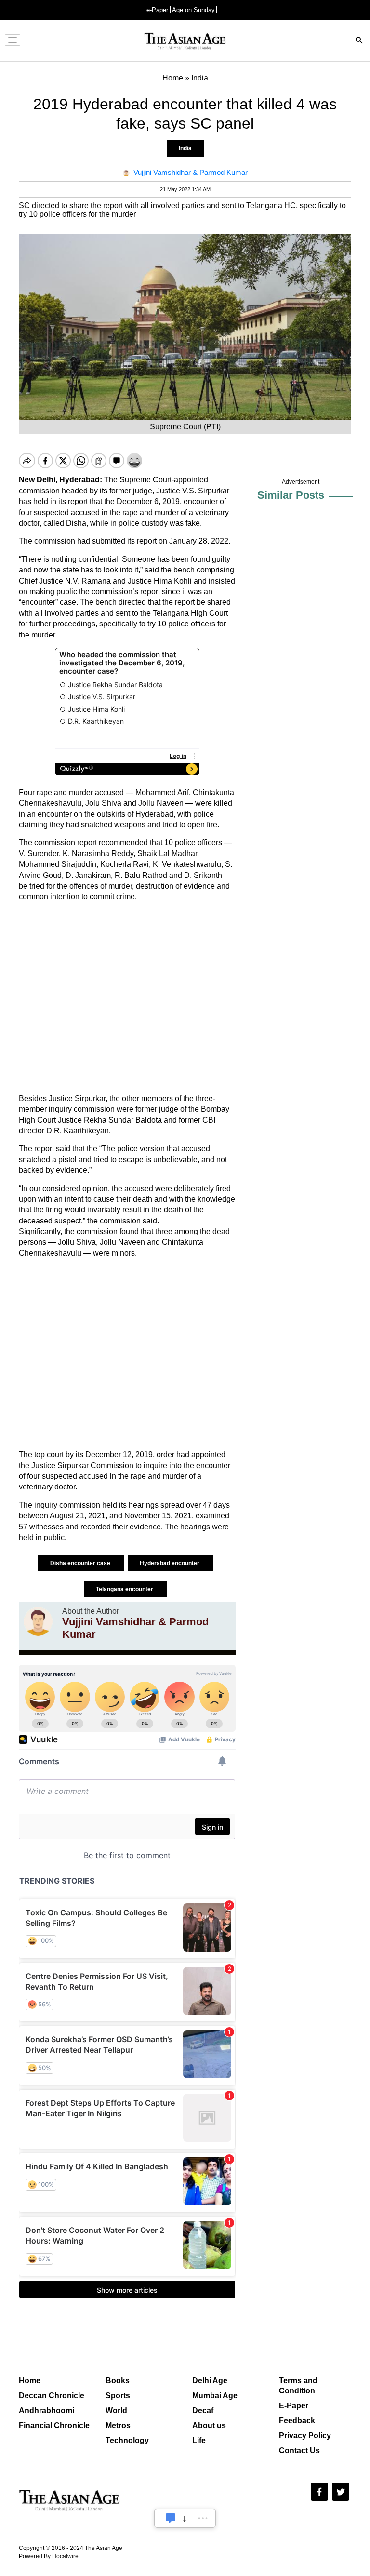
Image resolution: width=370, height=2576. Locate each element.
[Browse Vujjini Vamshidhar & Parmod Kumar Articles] (38, 1624)
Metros (118, 2425)
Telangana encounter (125, 1589)
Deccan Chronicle (52, 2396)
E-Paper (294, 2406)
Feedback (297, 2421)
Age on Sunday (193, 10)
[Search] (359, 41)
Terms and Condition (298, 2386)
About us (209, 2425)
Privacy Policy (305, 2436)
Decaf (203, 2410)
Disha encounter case (81, 1563)
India (185, 148)
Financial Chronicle (54, 2425)
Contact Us (299, 2450)
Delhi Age (210, 2381)
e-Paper (157, 10)
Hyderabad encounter (170, 1563)
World (116, 2410)
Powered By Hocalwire (49, 2556)
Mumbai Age (215, 2396)
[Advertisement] (127, 998)
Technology (127, 2440)
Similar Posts (291, 495)
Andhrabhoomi (46, 2410)
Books (118, 2381)
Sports (118, 2396)
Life (199, 2440)
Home (30, 2381)
